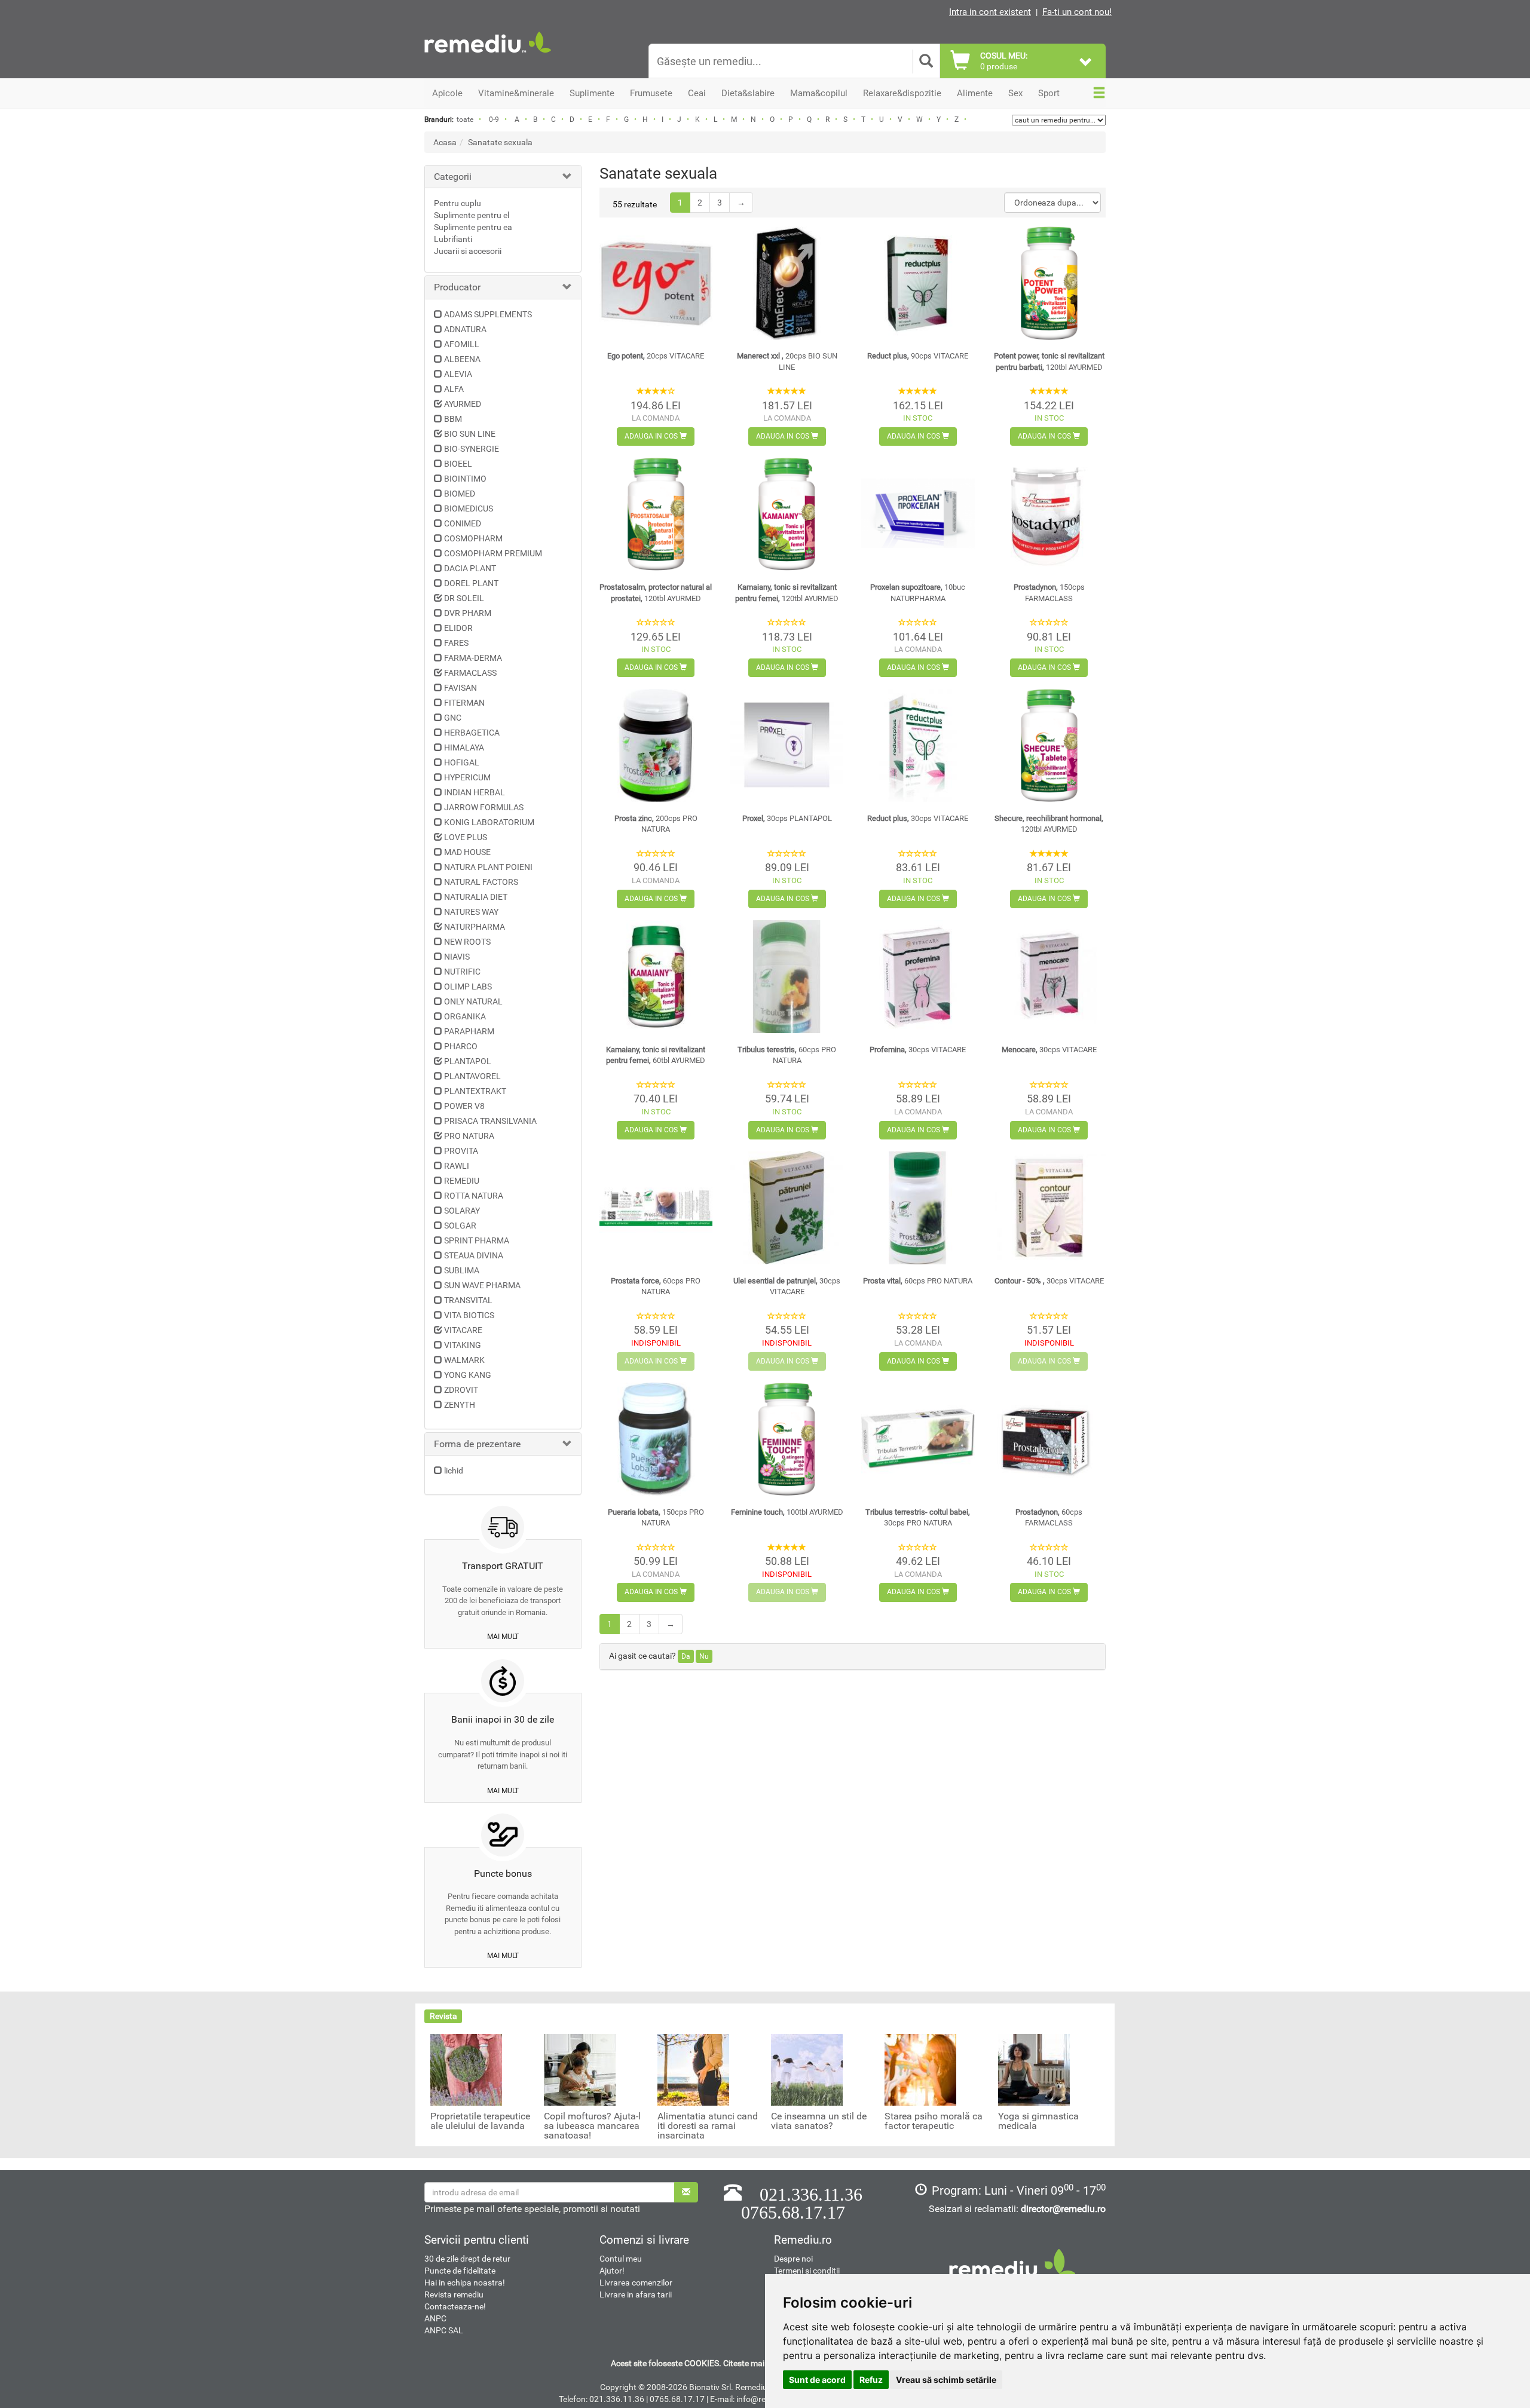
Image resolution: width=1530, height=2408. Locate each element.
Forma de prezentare (477, 1444)
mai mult (503, 1637)
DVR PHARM (468, 613)
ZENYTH (460, 1405)
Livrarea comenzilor (636, 2283)
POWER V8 (464, 1106)
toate (465, 120)
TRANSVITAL (468, 1300)
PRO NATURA (469, 1136)
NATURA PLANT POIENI (488, 867)
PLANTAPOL (468, 1061)
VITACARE (463, 1330)
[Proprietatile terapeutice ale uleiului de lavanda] (466, 2069)
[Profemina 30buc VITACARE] (918, 977)
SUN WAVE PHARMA (482, 1285)
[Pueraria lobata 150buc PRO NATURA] (656, 1439)
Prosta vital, (918, 1281)
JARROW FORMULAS (484, 807)
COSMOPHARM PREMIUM (493, 553)
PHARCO (461, 1046)
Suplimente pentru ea (473, 227)
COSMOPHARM (473, 538)
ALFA (454, 389)
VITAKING (463, 1345)
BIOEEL (458, 464)
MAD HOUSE (467, 852)
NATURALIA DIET (476, 897)
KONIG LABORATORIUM (489, 822)
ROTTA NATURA (474, 1196)
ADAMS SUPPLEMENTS (488, 314)
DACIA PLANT (470, 568)
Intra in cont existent (990, 12)
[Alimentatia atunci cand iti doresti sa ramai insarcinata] (693, 2069)
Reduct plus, (918, 356)
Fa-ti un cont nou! (1077, 12)
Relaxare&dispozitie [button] (902, 93)
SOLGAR (460, 1226)
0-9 (494, 120)
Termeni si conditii (807, 2271)
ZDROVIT (461, 1390)
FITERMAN (464, 703)
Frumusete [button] (651, 93)
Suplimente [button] (592, 93)
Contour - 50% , (1049, 1281)
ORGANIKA (465, 1016)
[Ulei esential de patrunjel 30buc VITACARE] (787, 1208)
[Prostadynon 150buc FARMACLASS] (1049, 514)
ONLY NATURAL (473, 1001)
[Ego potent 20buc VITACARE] (656, 283)
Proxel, (787, 818)
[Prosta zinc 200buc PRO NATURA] (656, 745)
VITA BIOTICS (469, 1315)
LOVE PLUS (466, 837)
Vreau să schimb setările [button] (946, 2380)
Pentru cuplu (458, 203)
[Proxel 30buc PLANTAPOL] (787, 745)
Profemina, (918, 1050)
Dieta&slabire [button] (748, 93)
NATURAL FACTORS (481, 882)
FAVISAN (460, 688)
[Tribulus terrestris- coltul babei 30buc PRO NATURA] (918, 1439)
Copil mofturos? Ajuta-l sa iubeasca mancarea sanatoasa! (592, 2126)
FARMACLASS (470, 673)
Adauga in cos (652, 436)
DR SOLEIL (464, 598)
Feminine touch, (787, 1512)
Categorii (453, 177)
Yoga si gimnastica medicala (1038, 2121)
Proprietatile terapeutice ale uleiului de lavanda (480, 2121)
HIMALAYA (464, 747)
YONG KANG (468, 1375)
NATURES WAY (471, 912)
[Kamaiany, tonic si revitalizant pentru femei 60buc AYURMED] (656, 977)
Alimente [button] (975, 93)
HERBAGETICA (472, 733)
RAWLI (457, 1166)
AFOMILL (462, 344)
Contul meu (621, 2259)
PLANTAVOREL (472, 1076)
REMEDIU (462, 1181)
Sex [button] (1015, 93)
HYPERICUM (467, 777)
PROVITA (461, 1151)
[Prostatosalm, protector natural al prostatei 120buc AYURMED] (656, 514)
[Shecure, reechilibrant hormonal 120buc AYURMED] (1049, 745)
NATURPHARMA (475, 927)
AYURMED (463, 404)
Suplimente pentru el (472, 215)
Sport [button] (1049, 93)
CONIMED (463, 523)
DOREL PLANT (471, 583)
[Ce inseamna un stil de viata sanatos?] (807, 2069)
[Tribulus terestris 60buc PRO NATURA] (787, 977)
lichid (454, 1470)
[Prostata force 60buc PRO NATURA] (656, 1208)
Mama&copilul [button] (819, 93)
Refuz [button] (871, 2380)
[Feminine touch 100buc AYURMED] (787, 1439)
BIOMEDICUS (469, 508)
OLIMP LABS (468, 987)
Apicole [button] (447, 93)
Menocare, (1049, 1050)
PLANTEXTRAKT (475, 1091)
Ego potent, (656, 356)
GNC (453, 718)
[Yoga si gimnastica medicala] (1034, 2069)
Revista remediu (454, 2294)
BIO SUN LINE (470, 434)
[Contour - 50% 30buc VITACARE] (1049, 1208)
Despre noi (793, 2259)
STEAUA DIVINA (474, 1255)
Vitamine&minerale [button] (516, 93)
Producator (457, 287)
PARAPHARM (469, 1031)
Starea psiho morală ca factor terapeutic (934, 2121)
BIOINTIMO (465, 479)
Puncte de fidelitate (460, 2271)
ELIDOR (458, 628)
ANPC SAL (444, 2330)
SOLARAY (462, 1211)
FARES (456, 643)
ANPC (435, 2318)
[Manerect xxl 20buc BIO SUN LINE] (787, 283)
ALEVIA (458, 374)
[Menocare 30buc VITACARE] (1049, 977)
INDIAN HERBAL (475, 792)
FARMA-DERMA (473, 658)
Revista (443, 2016)
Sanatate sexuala (500, 142)
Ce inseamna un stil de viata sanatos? (819, 2121)
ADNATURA (465, 329)
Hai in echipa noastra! (465, 2283)
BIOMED (460, 494)
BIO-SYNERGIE (472, 449)
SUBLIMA (462, 1270)
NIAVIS (457, 957)
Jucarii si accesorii (468, 251)
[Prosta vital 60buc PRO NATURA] (918, 1208)
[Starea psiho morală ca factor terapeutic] (920, 2069)
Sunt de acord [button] (817, 2380)
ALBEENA (462, 359)
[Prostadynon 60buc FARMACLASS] (1049, 1439)
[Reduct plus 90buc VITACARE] (918, 283)
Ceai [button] (697, 93)
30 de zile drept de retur (467, 2259)
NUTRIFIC (462, 972)
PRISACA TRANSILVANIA (490, 1121)
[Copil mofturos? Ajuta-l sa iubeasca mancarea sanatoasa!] (580, 2069)
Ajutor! (612, 2271)
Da (686, 1656)
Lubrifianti (453, 239)
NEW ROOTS (467, 942)
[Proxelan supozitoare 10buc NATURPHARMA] (918, 514)
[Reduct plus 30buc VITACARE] (918, 745)
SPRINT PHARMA (477, 1240)
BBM (453, 419)
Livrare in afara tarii (636, 2294)
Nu (704, 1656)
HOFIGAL (462, 762)
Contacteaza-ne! (455, 2306)
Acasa (445, 142)
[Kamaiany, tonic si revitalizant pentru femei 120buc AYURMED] (787, 514)
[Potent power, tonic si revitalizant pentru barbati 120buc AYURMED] (1049, 283)
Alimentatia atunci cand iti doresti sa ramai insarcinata (708, 2126)
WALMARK (464, 1360)
